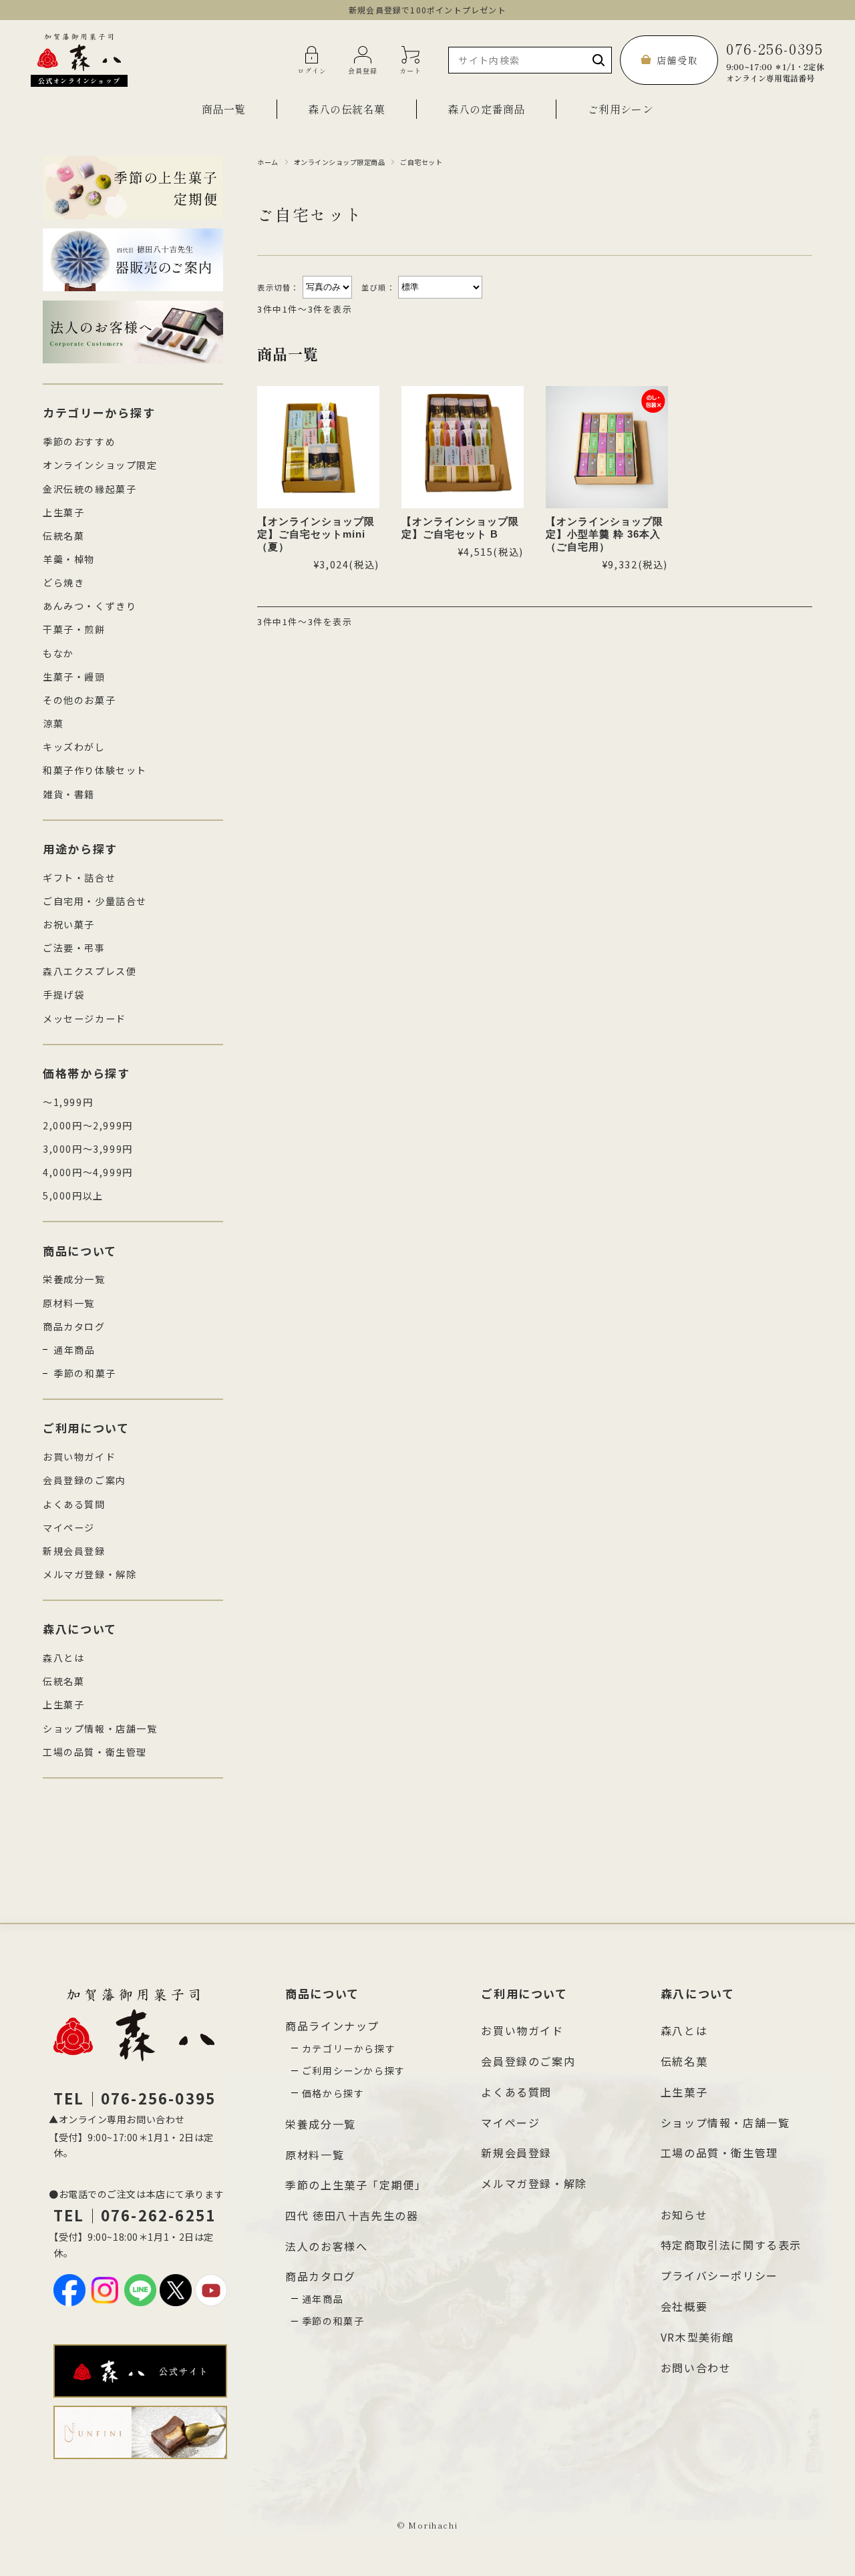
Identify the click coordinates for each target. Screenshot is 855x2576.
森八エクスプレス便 (90, 971)
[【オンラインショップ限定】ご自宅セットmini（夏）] (318, 447)
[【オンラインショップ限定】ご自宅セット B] (463, 447)
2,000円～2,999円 (88, 1125)
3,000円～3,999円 (88, 1149)
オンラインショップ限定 (100, 465)
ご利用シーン (621, 109)
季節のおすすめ (79, 441)
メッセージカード (84, 1019)
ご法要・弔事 (74, 948)
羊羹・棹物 (69, 559)
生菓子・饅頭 (74, 677)
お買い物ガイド (79, 1457)
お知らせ (684, 2215)
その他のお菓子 (79, 700)
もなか (58, 653)
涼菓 (53, 723)
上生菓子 (63, 512)
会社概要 (684, 2306)
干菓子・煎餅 (74, 629)
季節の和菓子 (85, 1373)
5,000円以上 (73, 1195)
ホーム (268, 162)
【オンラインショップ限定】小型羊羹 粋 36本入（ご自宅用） (605, 534)
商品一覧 (224, 109)
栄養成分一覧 (74, 1279)
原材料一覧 (69, 1303)
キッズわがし (74, 747)
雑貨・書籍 (69, 794)
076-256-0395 (775, 60)
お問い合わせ (696, 2368)
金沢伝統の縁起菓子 (90, 489)
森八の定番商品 (486, 109)
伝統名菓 (63, 536)
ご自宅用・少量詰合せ (95, 901)
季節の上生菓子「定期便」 (356, 2185)
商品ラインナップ (332, 2026)
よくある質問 (74, 1504)
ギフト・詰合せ (79, 878)
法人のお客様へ (326, 2246)
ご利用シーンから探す (354, 2070)
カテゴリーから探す (349, 2048)
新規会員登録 (74, 1551)
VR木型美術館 (697, 2337)
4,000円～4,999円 (88, 1172)
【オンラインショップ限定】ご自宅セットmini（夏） (316, 534)
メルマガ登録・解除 (90, 1574)
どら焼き (63, 582)
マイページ (69, 1527)
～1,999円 (68, 1102)
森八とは (63, 1658)
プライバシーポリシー (719, 2275)
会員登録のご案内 (84, 1480)
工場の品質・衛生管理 (95, 1752)
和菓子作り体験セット (95, 770)
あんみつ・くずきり (90, 606)
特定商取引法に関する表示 (731, 2245)
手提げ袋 (63, 994)
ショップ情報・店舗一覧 (100, 1728)
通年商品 (74, 1350)
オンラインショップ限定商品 (340, 162)
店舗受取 (677, 60)
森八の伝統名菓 (346, 109)
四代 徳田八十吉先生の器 (352, 2215)
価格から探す (333, 2093)
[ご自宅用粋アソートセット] (607, 447)
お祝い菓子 (69, 924)
